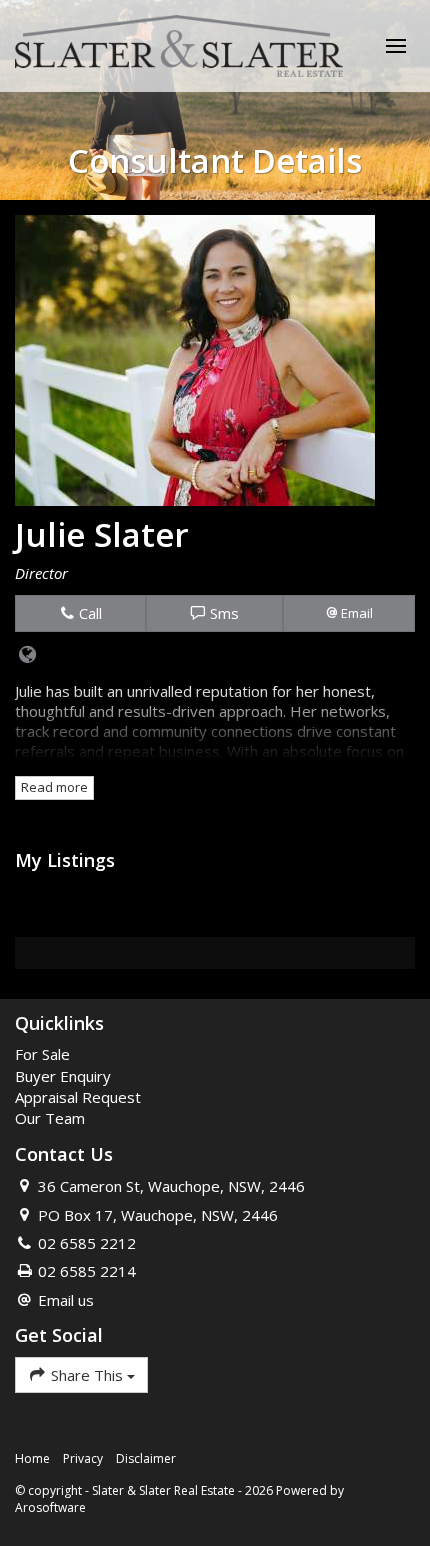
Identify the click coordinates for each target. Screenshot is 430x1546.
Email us (66, 1300)
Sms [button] (222, 613)
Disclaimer (146, 1458)
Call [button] (88, 613)
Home (32, 1458)
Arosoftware (50, 1507)
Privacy (83, 1458)
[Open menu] (396, 46)
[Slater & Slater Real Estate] (179, 44)
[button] (349, 613)
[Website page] (28, 655)
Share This (87, 1375)
